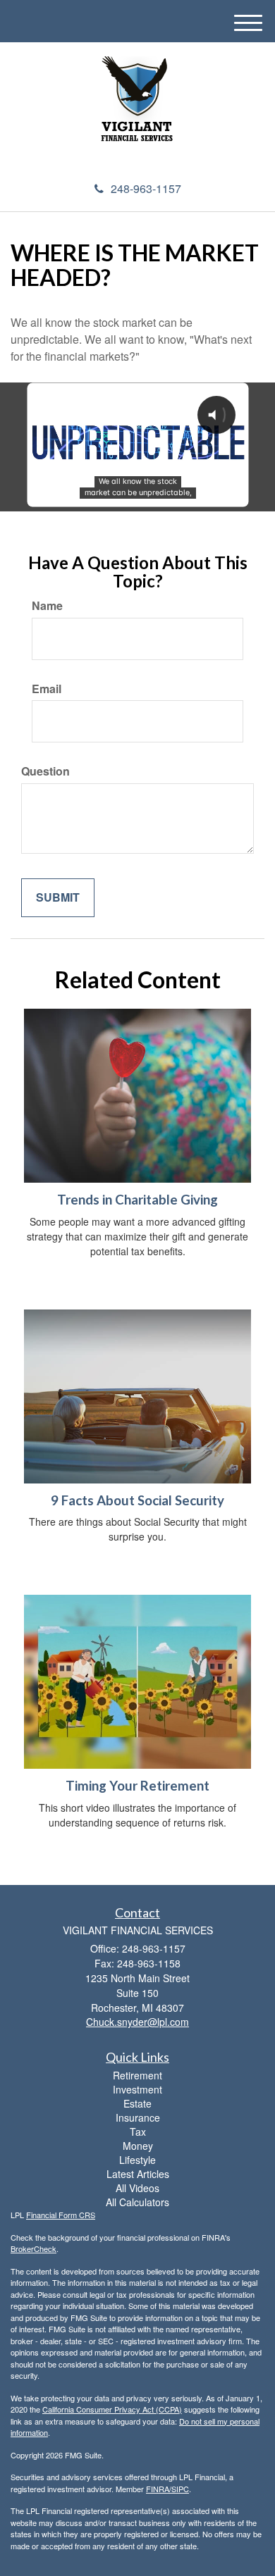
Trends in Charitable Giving (137, 1200)
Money (138, 2146)
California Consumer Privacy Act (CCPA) (112, 2409)
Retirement (137, 2075)
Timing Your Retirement (137, 1786)
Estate (137, 2103)
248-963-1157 (146, 188)
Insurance (138, 2117)
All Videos (137, 2188)
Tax (138, 2132)
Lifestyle (137, 2160)
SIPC (180, 2489)
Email (47, 689)
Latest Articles (138, 2174)
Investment (137, 2089)
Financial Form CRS (61, 2215)
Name (47, 606)
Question (45, 771)
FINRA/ (159, 2489)
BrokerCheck (33, 2248)
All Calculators (137, 2202)
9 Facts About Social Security (137, 1500)
